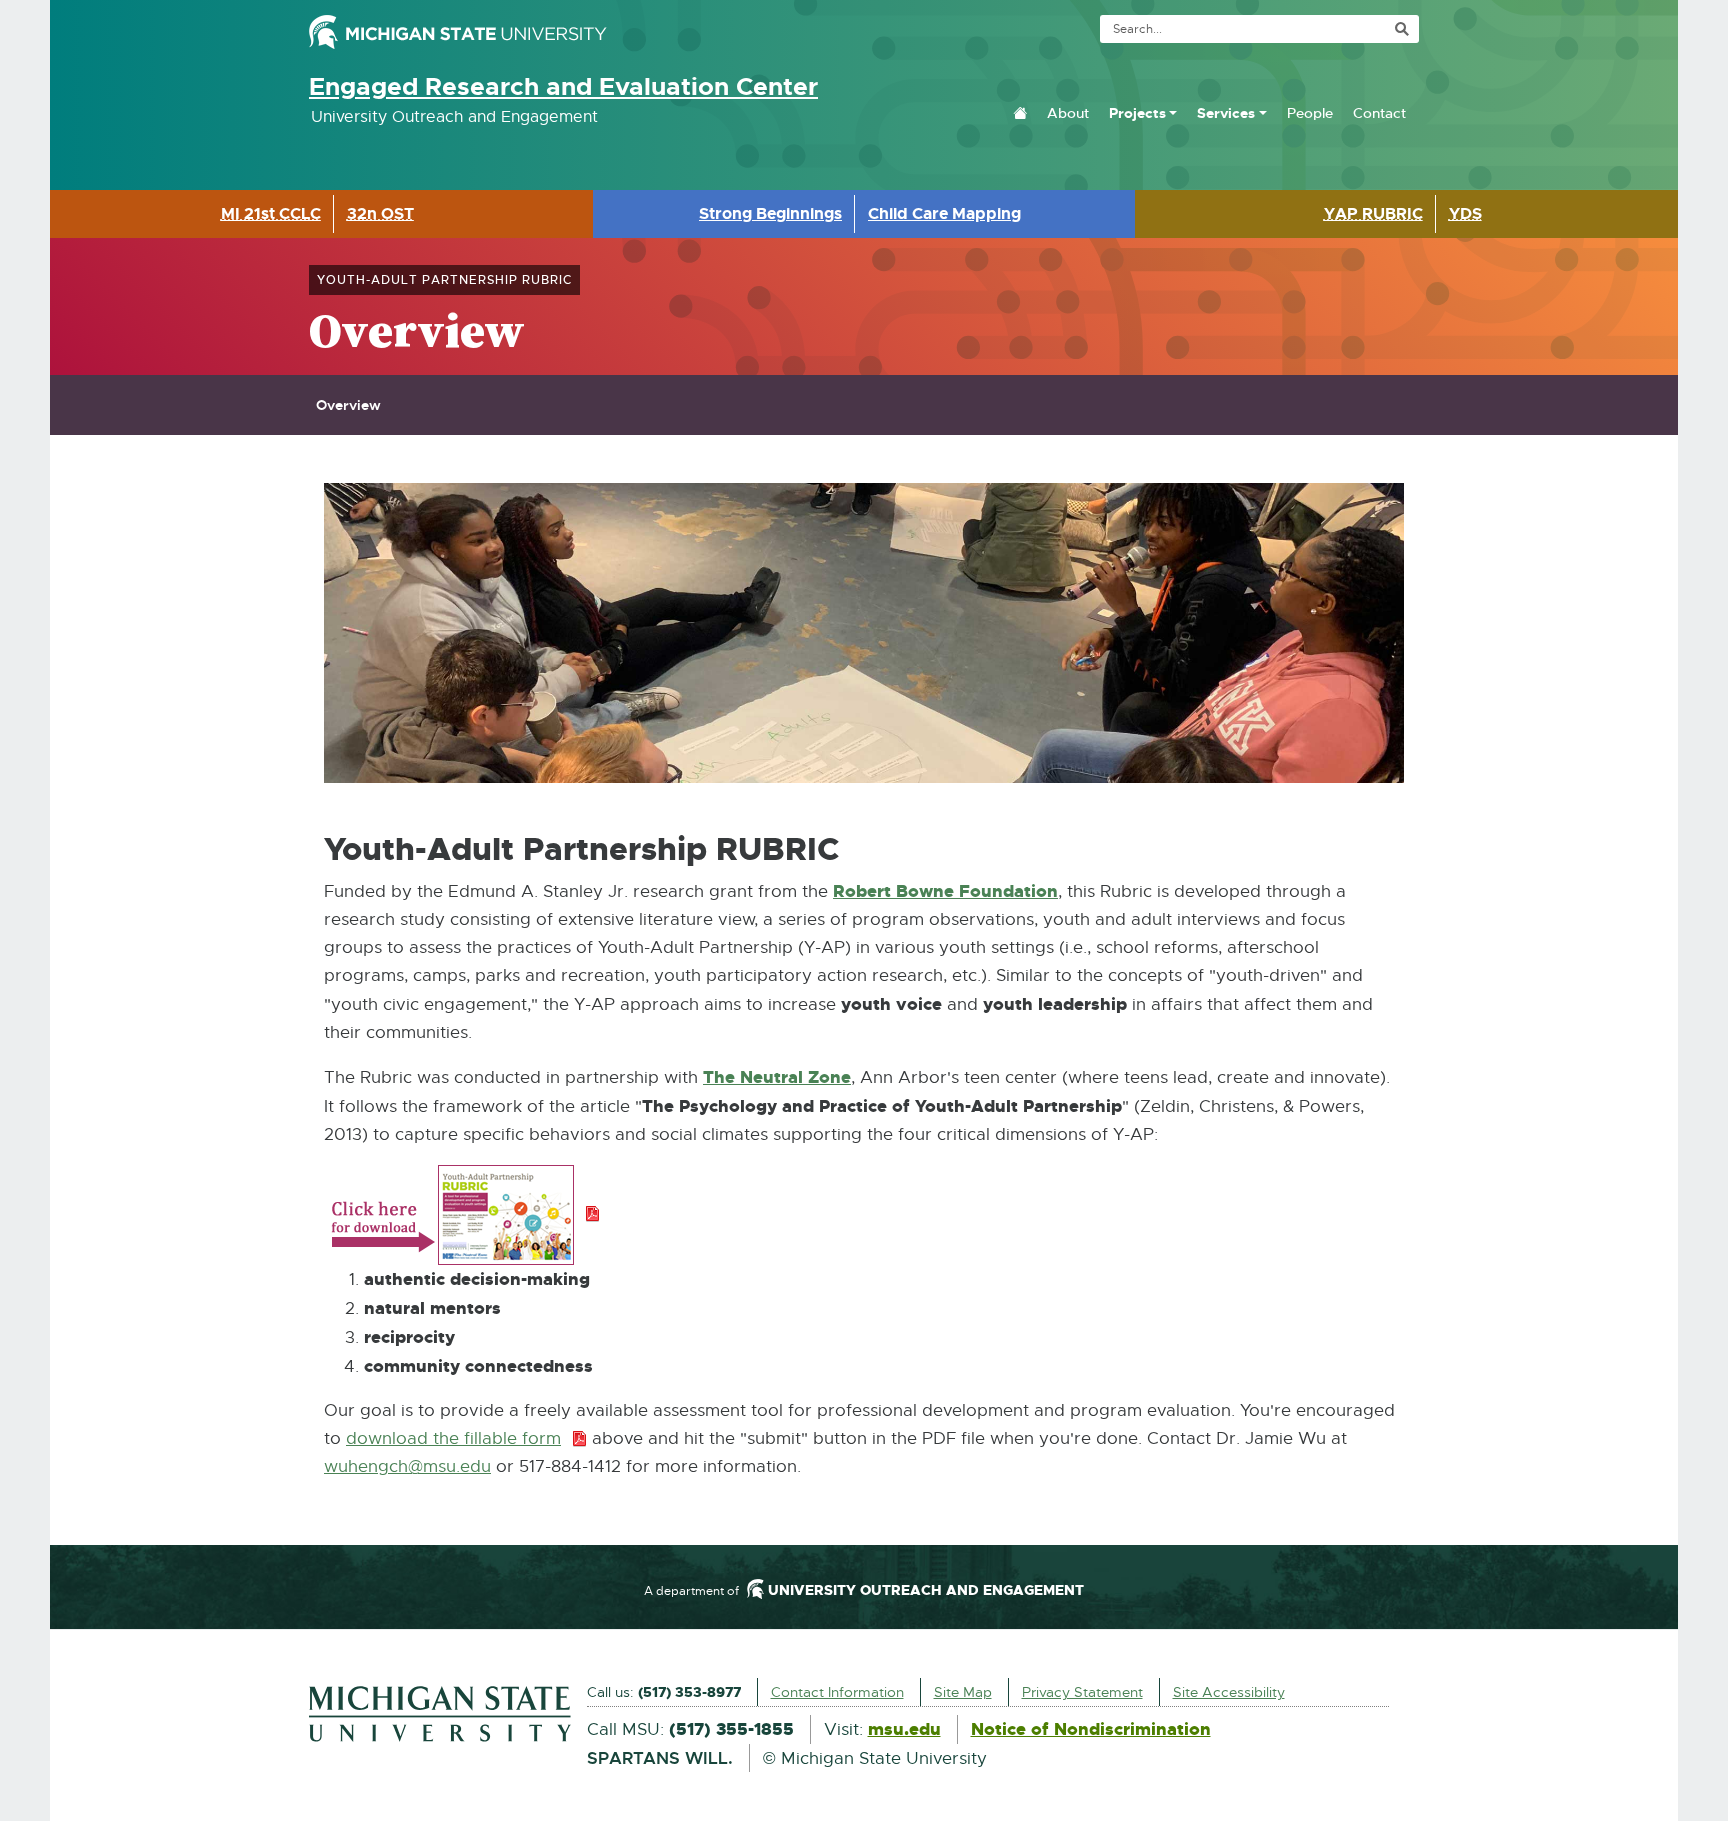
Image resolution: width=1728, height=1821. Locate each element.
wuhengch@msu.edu (407, 1466)
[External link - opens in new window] (440, 1714)
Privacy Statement (1082, 1692)
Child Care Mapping (944, 213)
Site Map (963, 1692)
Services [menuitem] (1226, 113)
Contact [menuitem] (1379, 113)
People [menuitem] (1310, 113)
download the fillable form (466, 1438)
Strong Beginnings (770, 213)
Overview (348, 405)
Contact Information (837, 1692)
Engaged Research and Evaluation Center (563, 87)
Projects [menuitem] (1137, 113)
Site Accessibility (1229, 1692)
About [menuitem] (1068, 113)
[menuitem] (1020, 113)
